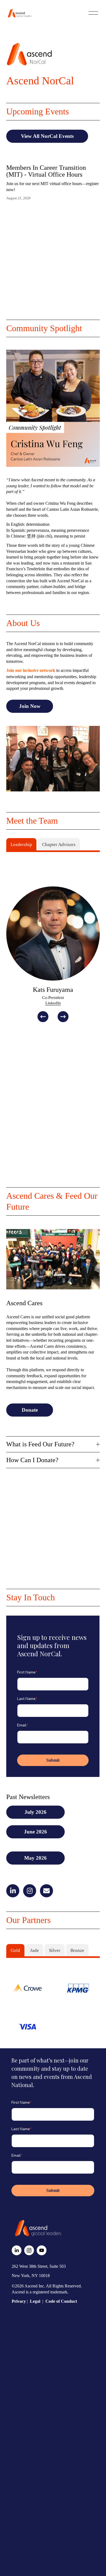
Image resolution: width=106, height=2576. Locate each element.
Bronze (77, 1950)
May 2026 (35, 1858)
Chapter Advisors (59, 845)
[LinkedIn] (17, 2250)
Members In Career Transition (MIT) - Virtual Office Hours (46, 171)
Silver (55, 1950)
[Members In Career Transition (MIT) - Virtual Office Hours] (53, 158)
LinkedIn (53, 1003)
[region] (53, 954)
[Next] (63, 1017)
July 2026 (35, 1812)
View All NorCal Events (47, 136)
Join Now (30, 706)
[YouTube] (42, 2250)
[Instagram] (29, 2250)
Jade (35, 1950)
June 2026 (35, 1832)
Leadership (21, 845)
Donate (30, 1410)
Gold (15, 1950)
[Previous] (43, 1017)
